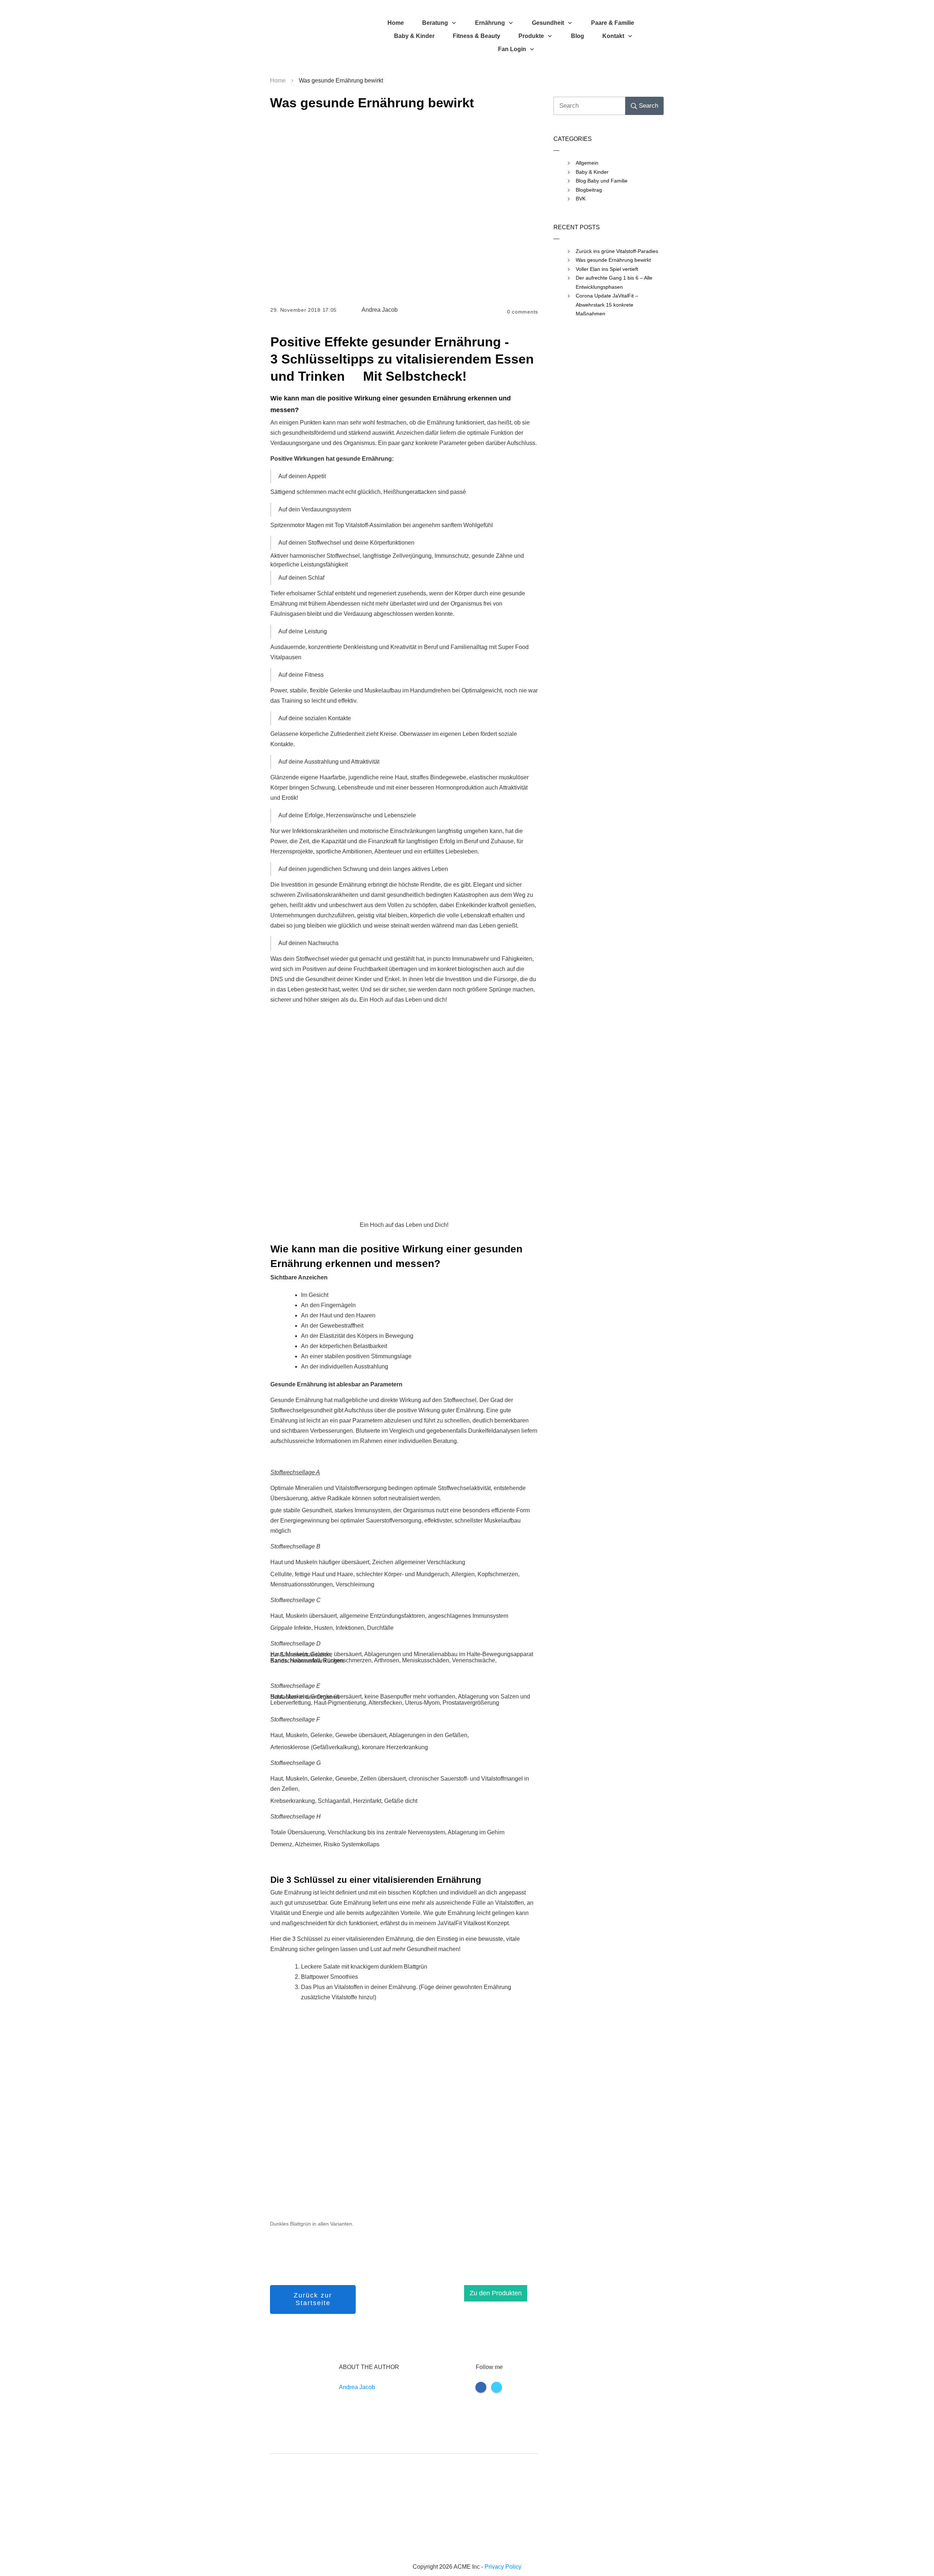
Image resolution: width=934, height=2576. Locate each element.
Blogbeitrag (589, 190)
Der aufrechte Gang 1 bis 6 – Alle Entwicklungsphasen (614, 282)
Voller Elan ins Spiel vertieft (607, 269)
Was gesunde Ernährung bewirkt (372, 103)
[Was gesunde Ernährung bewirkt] (404, 207)
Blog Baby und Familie (602, 181)
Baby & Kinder (592, 172)
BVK (581, 199)
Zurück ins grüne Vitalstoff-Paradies (617, 251)
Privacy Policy (503, 2567)
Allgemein (587, 163)
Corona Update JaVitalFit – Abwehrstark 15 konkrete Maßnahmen (607, 305)
